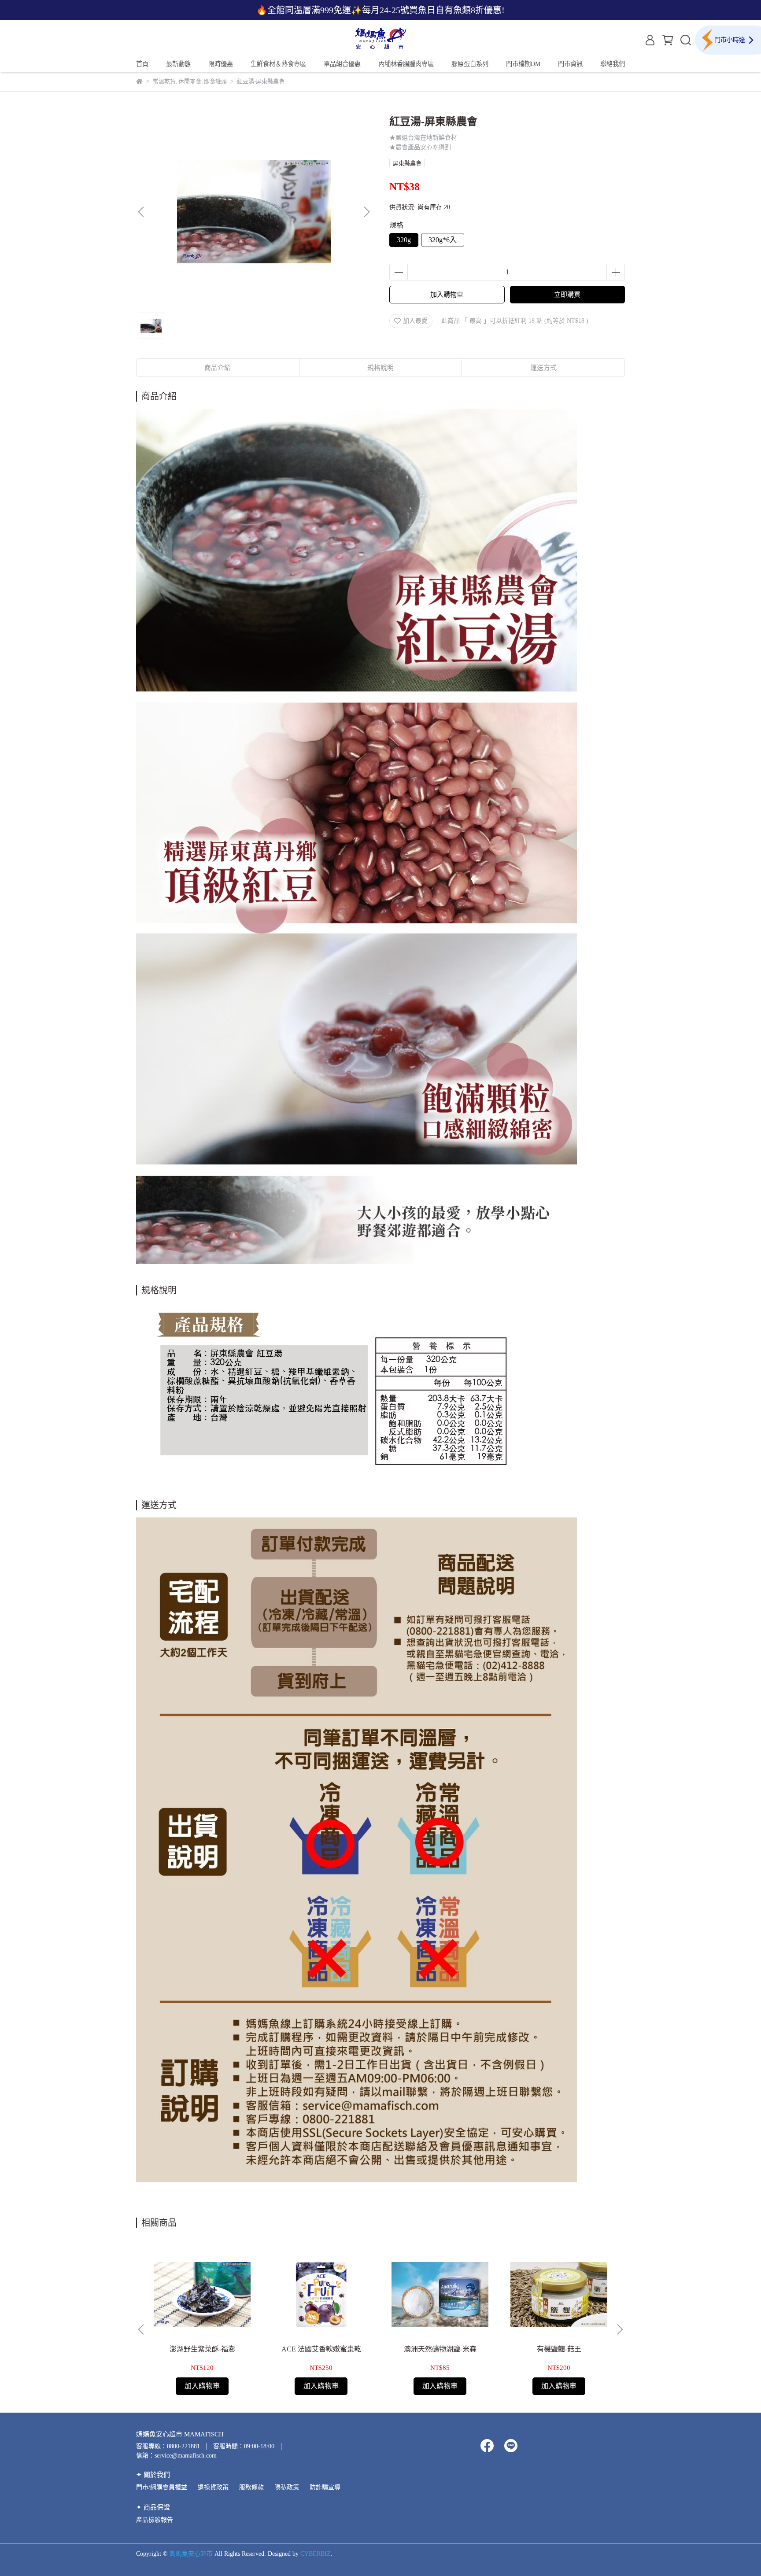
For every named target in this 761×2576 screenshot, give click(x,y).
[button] (366, 212)
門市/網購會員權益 (162, 2487)
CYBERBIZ (316, 2554)
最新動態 (178, 64)
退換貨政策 (213, 2487)
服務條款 (251, 2487)
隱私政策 (287, 2487)
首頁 (142, 64)
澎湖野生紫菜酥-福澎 (202, 2349)
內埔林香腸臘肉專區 (406, 64)
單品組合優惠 (342, 64)
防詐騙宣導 (325, 2487)
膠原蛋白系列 (470, 64)
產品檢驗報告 (155, 2520)
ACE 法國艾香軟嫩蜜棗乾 (321, 2349)
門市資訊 (570, 64)
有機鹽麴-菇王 (559, 2349)
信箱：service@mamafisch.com (176, 2456)
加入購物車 (447, 295)
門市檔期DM (523, 64)
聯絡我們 (613, 64)
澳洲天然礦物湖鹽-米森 (440, 2349)
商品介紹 (218, 368)
